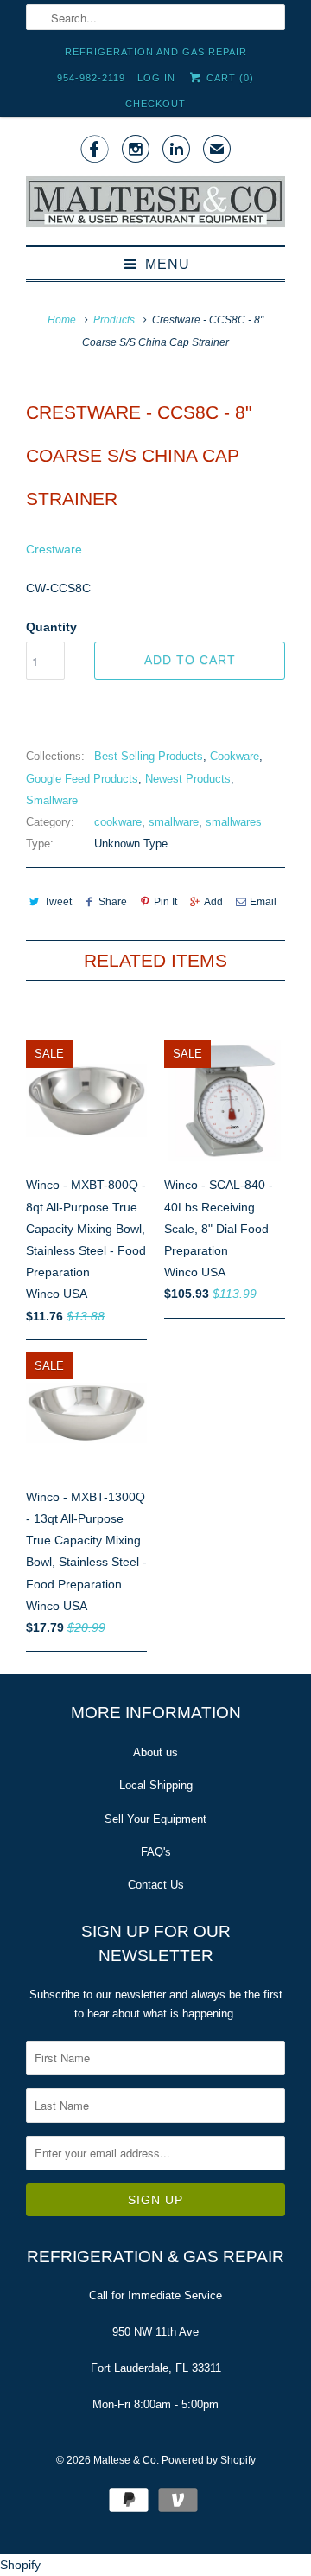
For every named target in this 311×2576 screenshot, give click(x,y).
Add (213, 902)
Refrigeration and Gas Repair (156, 52)
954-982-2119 (91, 78)
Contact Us (156, 1885)
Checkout (155, 104)
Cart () (228, 78)
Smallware (52, 800)
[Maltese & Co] (155, 203)
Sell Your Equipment (155, 1819)
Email (263, 902)
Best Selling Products (149, 756)
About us (155, 1752)
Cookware (235, 756)
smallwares (234, 822)
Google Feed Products (82, 779)
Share (113, 902)
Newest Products (188, 779)
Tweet (58, 902)
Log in (156, 78)
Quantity (51, 627)
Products (114, 320)
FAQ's (156, 1852)
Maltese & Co (125, 2460)
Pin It (165, 902)
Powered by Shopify (209, 2460)
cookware (118, 822)
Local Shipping (156, 1785)
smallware (174, 822)
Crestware (54, 549)
